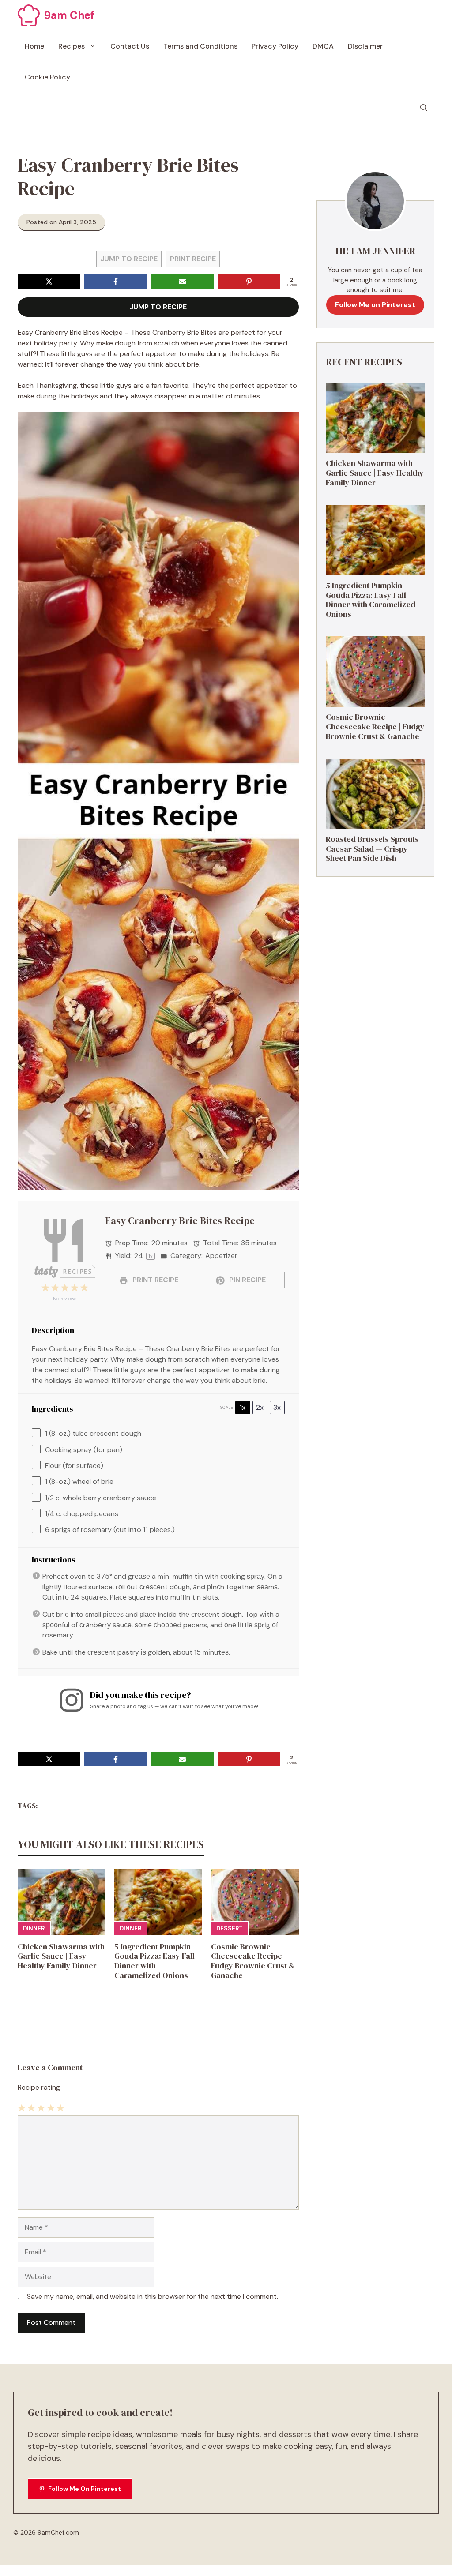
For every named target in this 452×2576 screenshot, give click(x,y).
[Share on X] (49, 282)
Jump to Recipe (129, 259)
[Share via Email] (182, 282)
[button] (424, 108)
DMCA (323, 46)
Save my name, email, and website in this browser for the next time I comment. (153, 2296)
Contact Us (130, 46)
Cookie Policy (47, 77)
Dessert (230, 1928)
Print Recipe (193, 259)
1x (243, 1407)
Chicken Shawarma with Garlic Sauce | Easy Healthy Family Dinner (61, 1956)
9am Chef (69, 15)
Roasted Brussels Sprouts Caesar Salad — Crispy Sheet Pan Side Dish (372, 849)
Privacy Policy (275, 46)
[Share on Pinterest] (249, 282)
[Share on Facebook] (115, 282)
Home (34, 46)
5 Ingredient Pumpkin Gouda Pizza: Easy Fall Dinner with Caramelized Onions (154, 1961)
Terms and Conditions (200, 46)
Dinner (34, 1928)
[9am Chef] (29, 15)
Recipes (72, 46)
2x (260, 1407)
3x (277, 1407)
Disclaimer (365, 46)
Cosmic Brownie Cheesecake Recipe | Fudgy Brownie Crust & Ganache (253, 1961)
